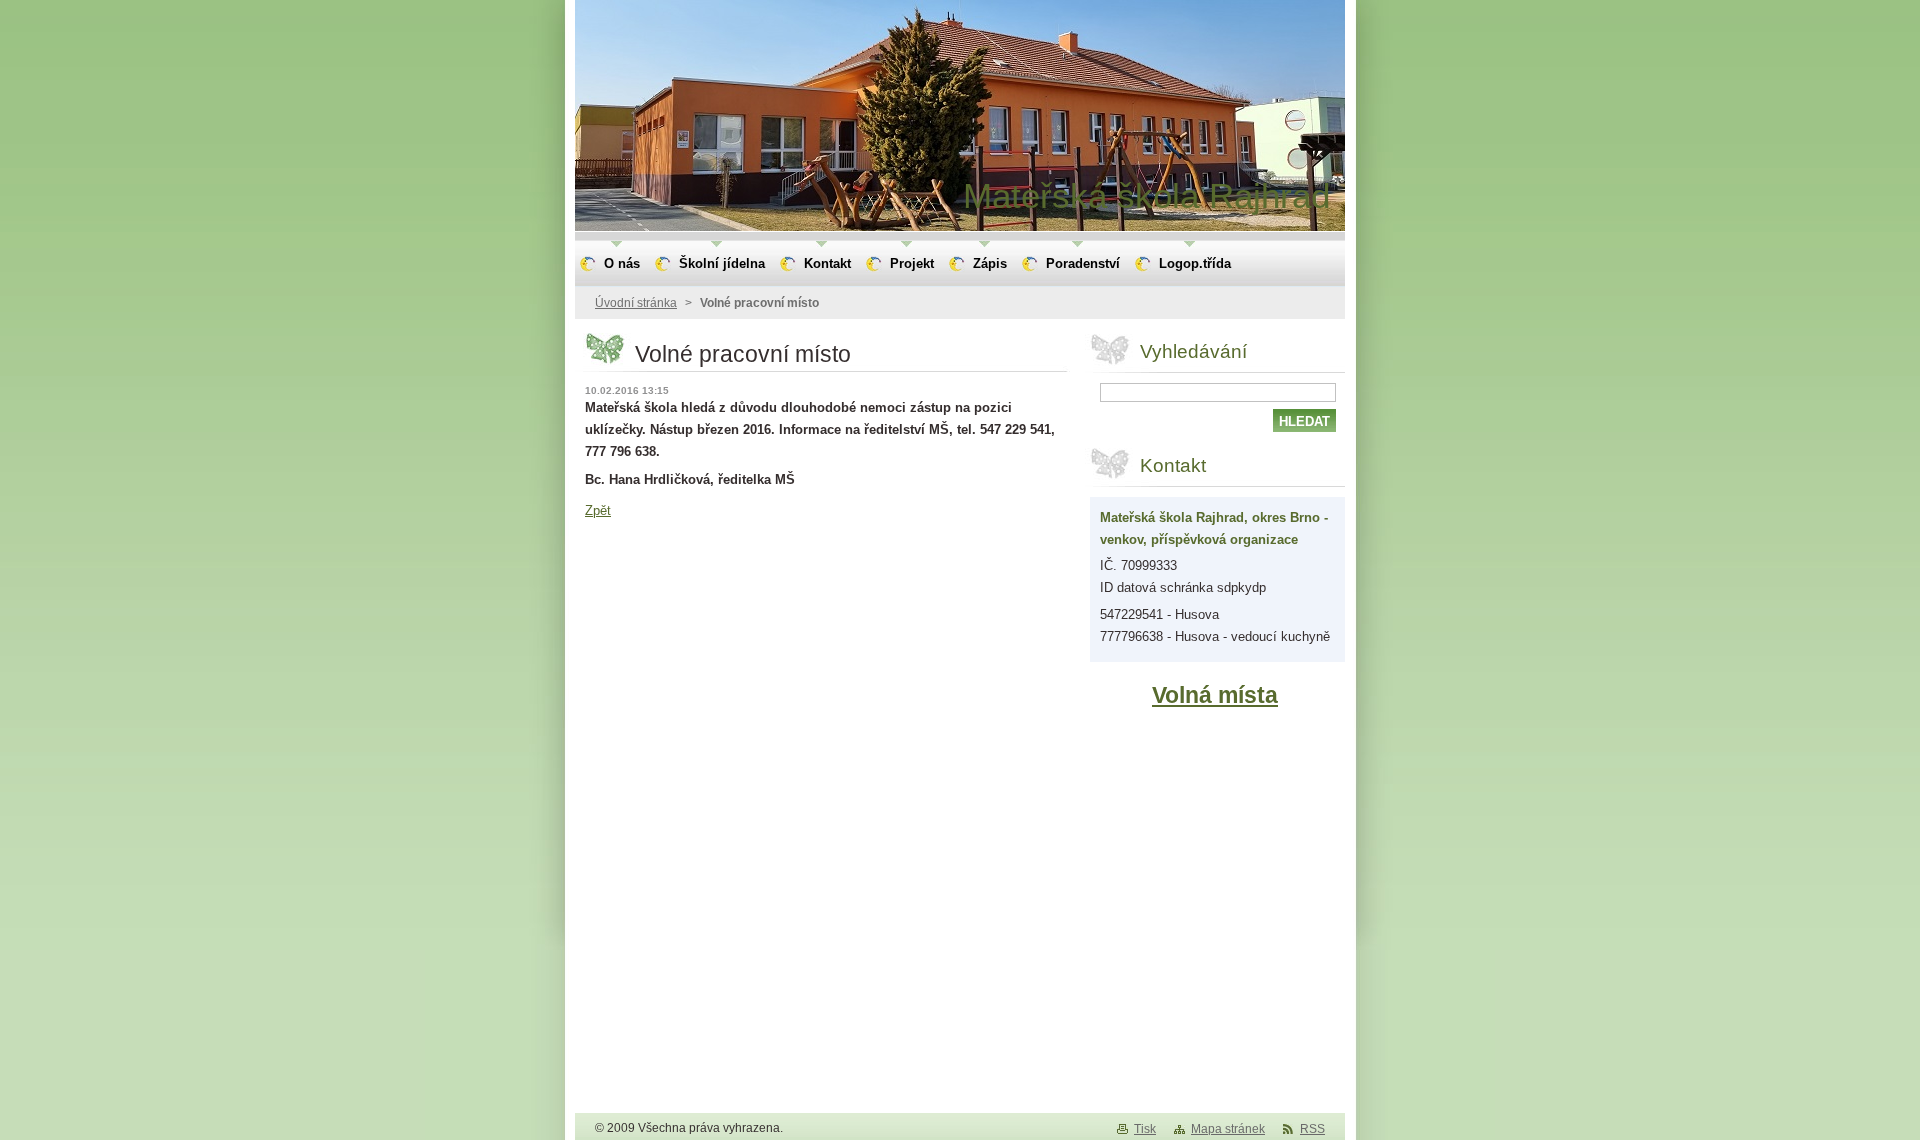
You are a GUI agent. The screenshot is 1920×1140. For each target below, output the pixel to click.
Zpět (598, 510)
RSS (1312, 1129)
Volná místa (1215, 695)
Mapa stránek (1228, 1129)
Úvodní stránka (636, 303)
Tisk (1145, 1129)
